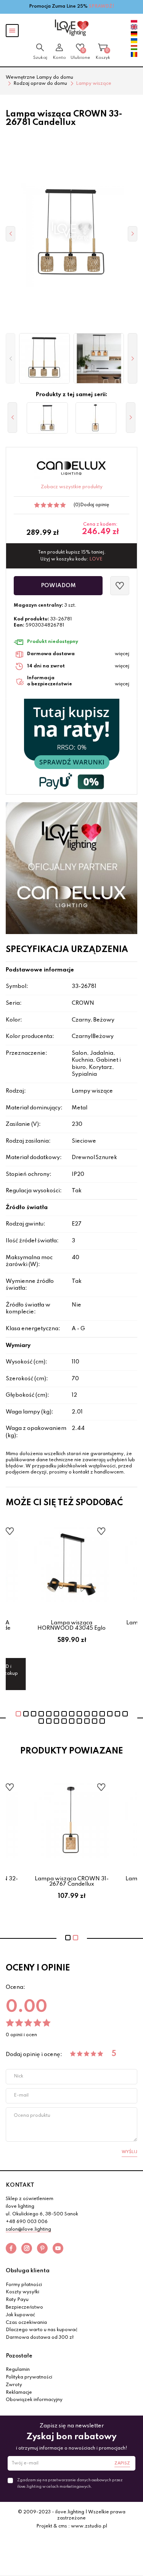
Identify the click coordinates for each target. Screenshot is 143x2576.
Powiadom (58, 586)
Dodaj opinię (95, 505)
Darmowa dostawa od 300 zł (40, 2338)
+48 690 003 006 (27, 2222)
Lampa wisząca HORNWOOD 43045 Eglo (71, 1626)
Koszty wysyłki (22, 2292)
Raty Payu (17, 2300)
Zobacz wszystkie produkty (72, 487)
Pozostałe (19, 2356)
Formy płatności (24, 2285)
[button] (10, 359)
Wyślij (129, 2152)
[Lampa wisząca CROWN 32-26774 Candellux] (47, 418)
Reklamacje (19, 2393)
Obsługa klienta (28, 2271)
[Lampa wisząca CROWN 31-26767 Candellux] (96, 418)
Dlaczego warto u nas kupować (42, 2330)
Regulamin (18, 2370)
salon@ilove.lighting (28, 2230)
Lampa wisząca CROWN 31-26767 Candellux (72, 1881)
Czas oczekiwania (26, 2323)
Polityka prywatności (29, 2377)
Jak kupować (20, 2315)
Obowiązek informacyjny (34, 2400)
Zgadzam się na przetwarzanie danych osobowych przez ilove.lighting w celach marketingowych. (70, 2483)
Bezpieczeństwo (24, 2307)
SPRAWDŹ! (102, 6)
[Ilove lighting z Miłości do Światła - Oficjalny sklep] (72, 28)
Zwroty (14, 2385)
